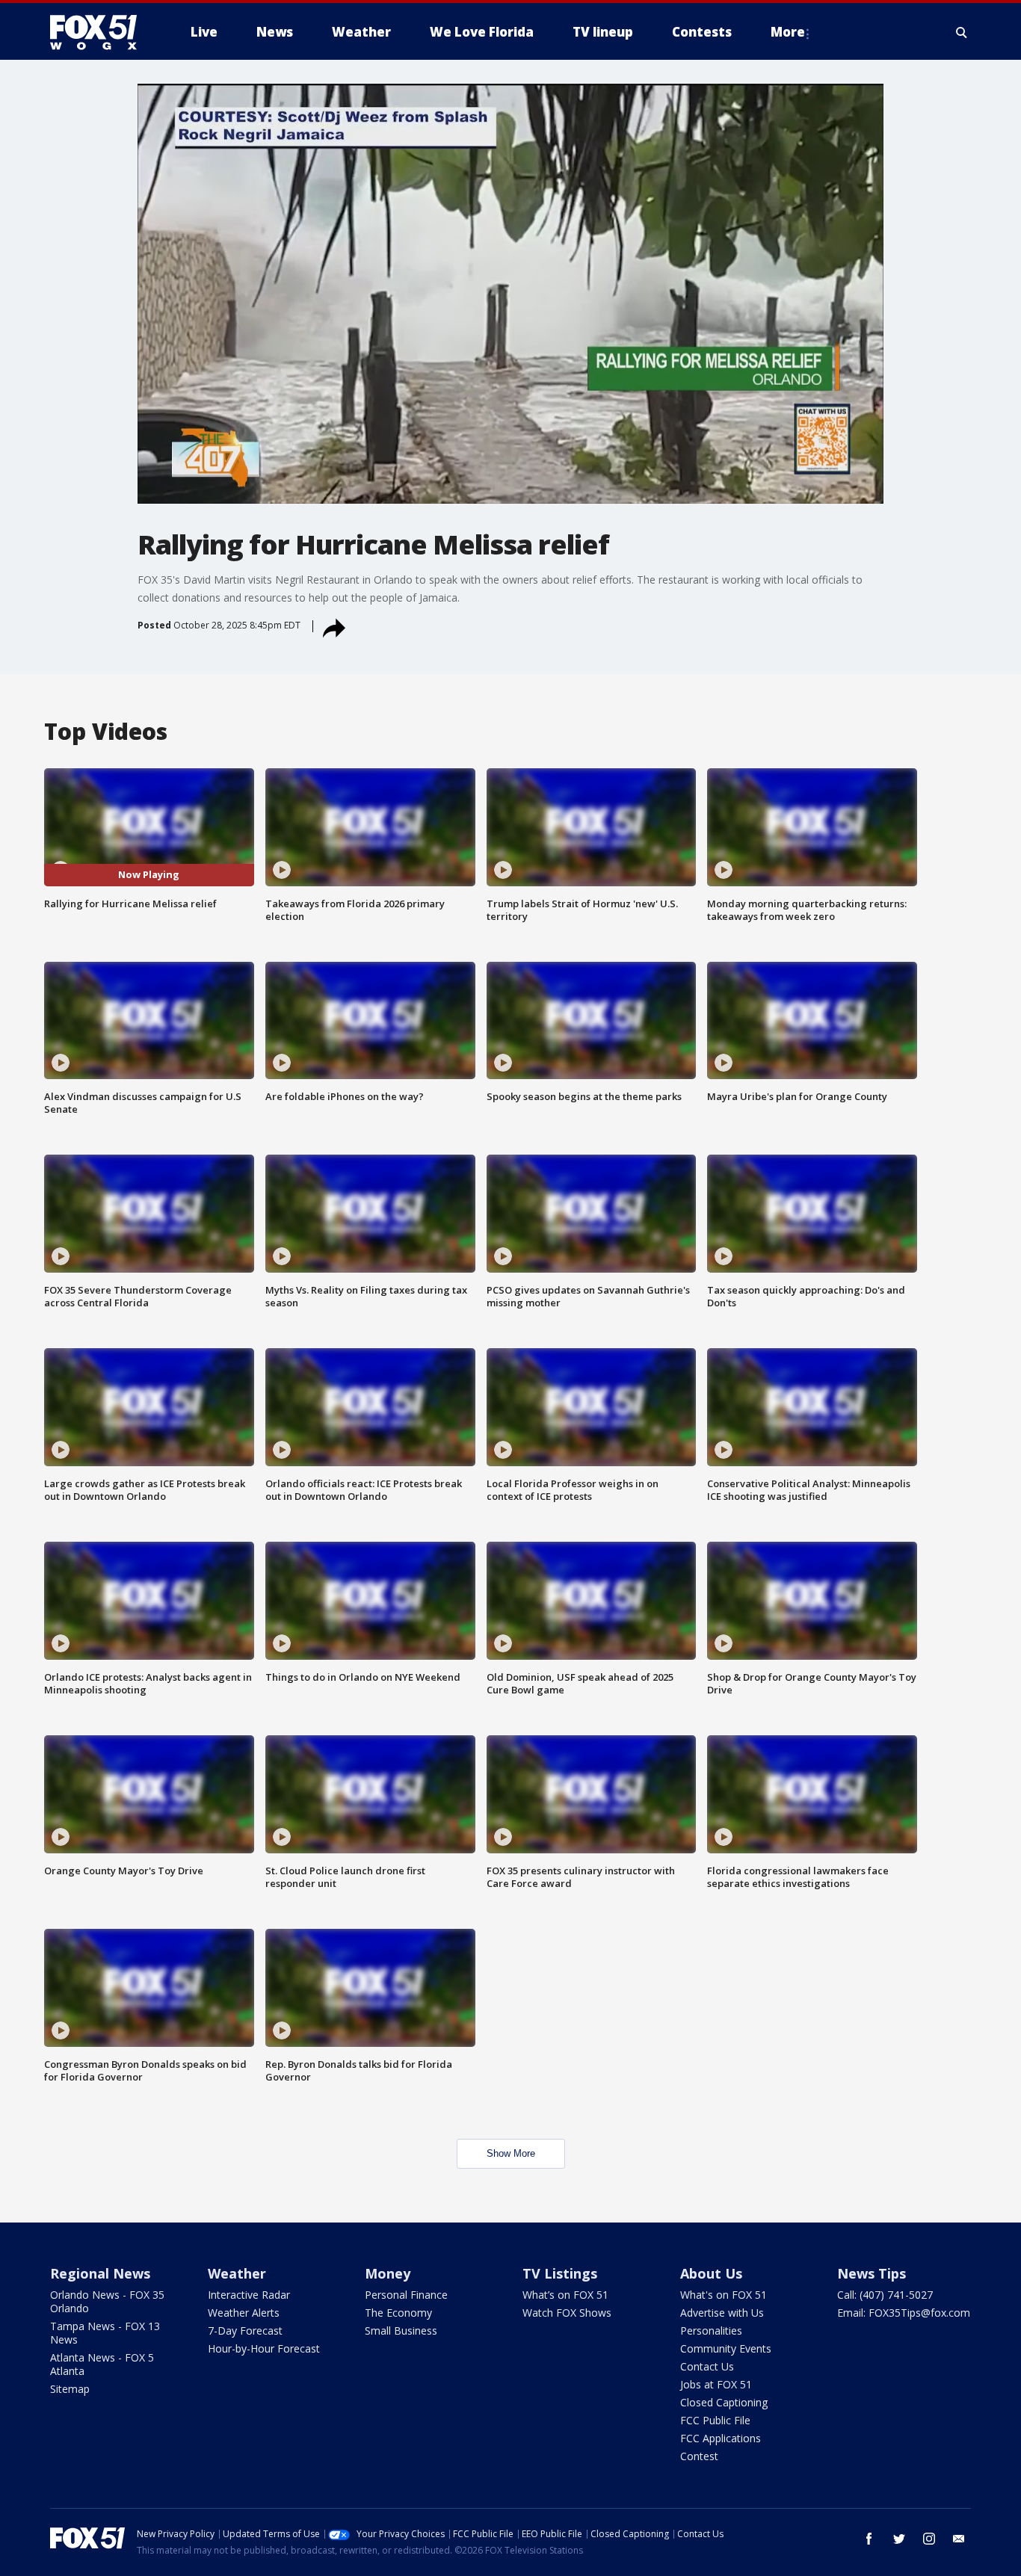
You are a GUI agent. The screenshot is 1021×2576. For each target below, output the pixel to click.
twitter (899, 2539)
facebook (869, 2539)
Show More (511, 2153)
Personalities (711, 2331)
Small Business (401, 2331)
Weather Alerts (244, 2313)
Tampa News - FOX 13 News (105, 2333)
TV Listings (560, 2273)
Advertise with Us (722, 2313)
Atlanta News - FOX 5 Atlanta (102, 2364)
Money (388, 2273)
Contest (699, 2456)
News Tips (872, 2273)
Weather (237, 2273)
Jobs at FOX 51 (716, 2384)
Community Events (726, 2348)
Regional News (100, 2273)
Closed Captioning (724, 2402)
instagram (929, 2539)
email (959, 2539)
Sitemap (70, 2389)
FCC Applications (721, 2438)
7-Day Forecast (245, 2331)
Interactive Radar (249, 2295)
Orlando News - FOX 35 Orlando (107, 2301)
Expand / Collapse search (962, 32)
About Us (711, 2273)
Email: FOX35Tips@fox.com (904, 2313)
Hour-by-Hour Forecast (264, 2348)
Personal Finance (406, 2295)
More (788, 32)
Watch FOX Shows (567, 2313)
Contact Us (707, 2366)
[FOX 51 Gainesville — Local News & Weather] (99, 32)
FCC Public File (715, 2420)
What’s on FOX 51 (565, 2295)
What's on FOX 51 (724, 2295)
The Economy (398, 2313)
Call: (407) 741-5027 (885, 2295)
